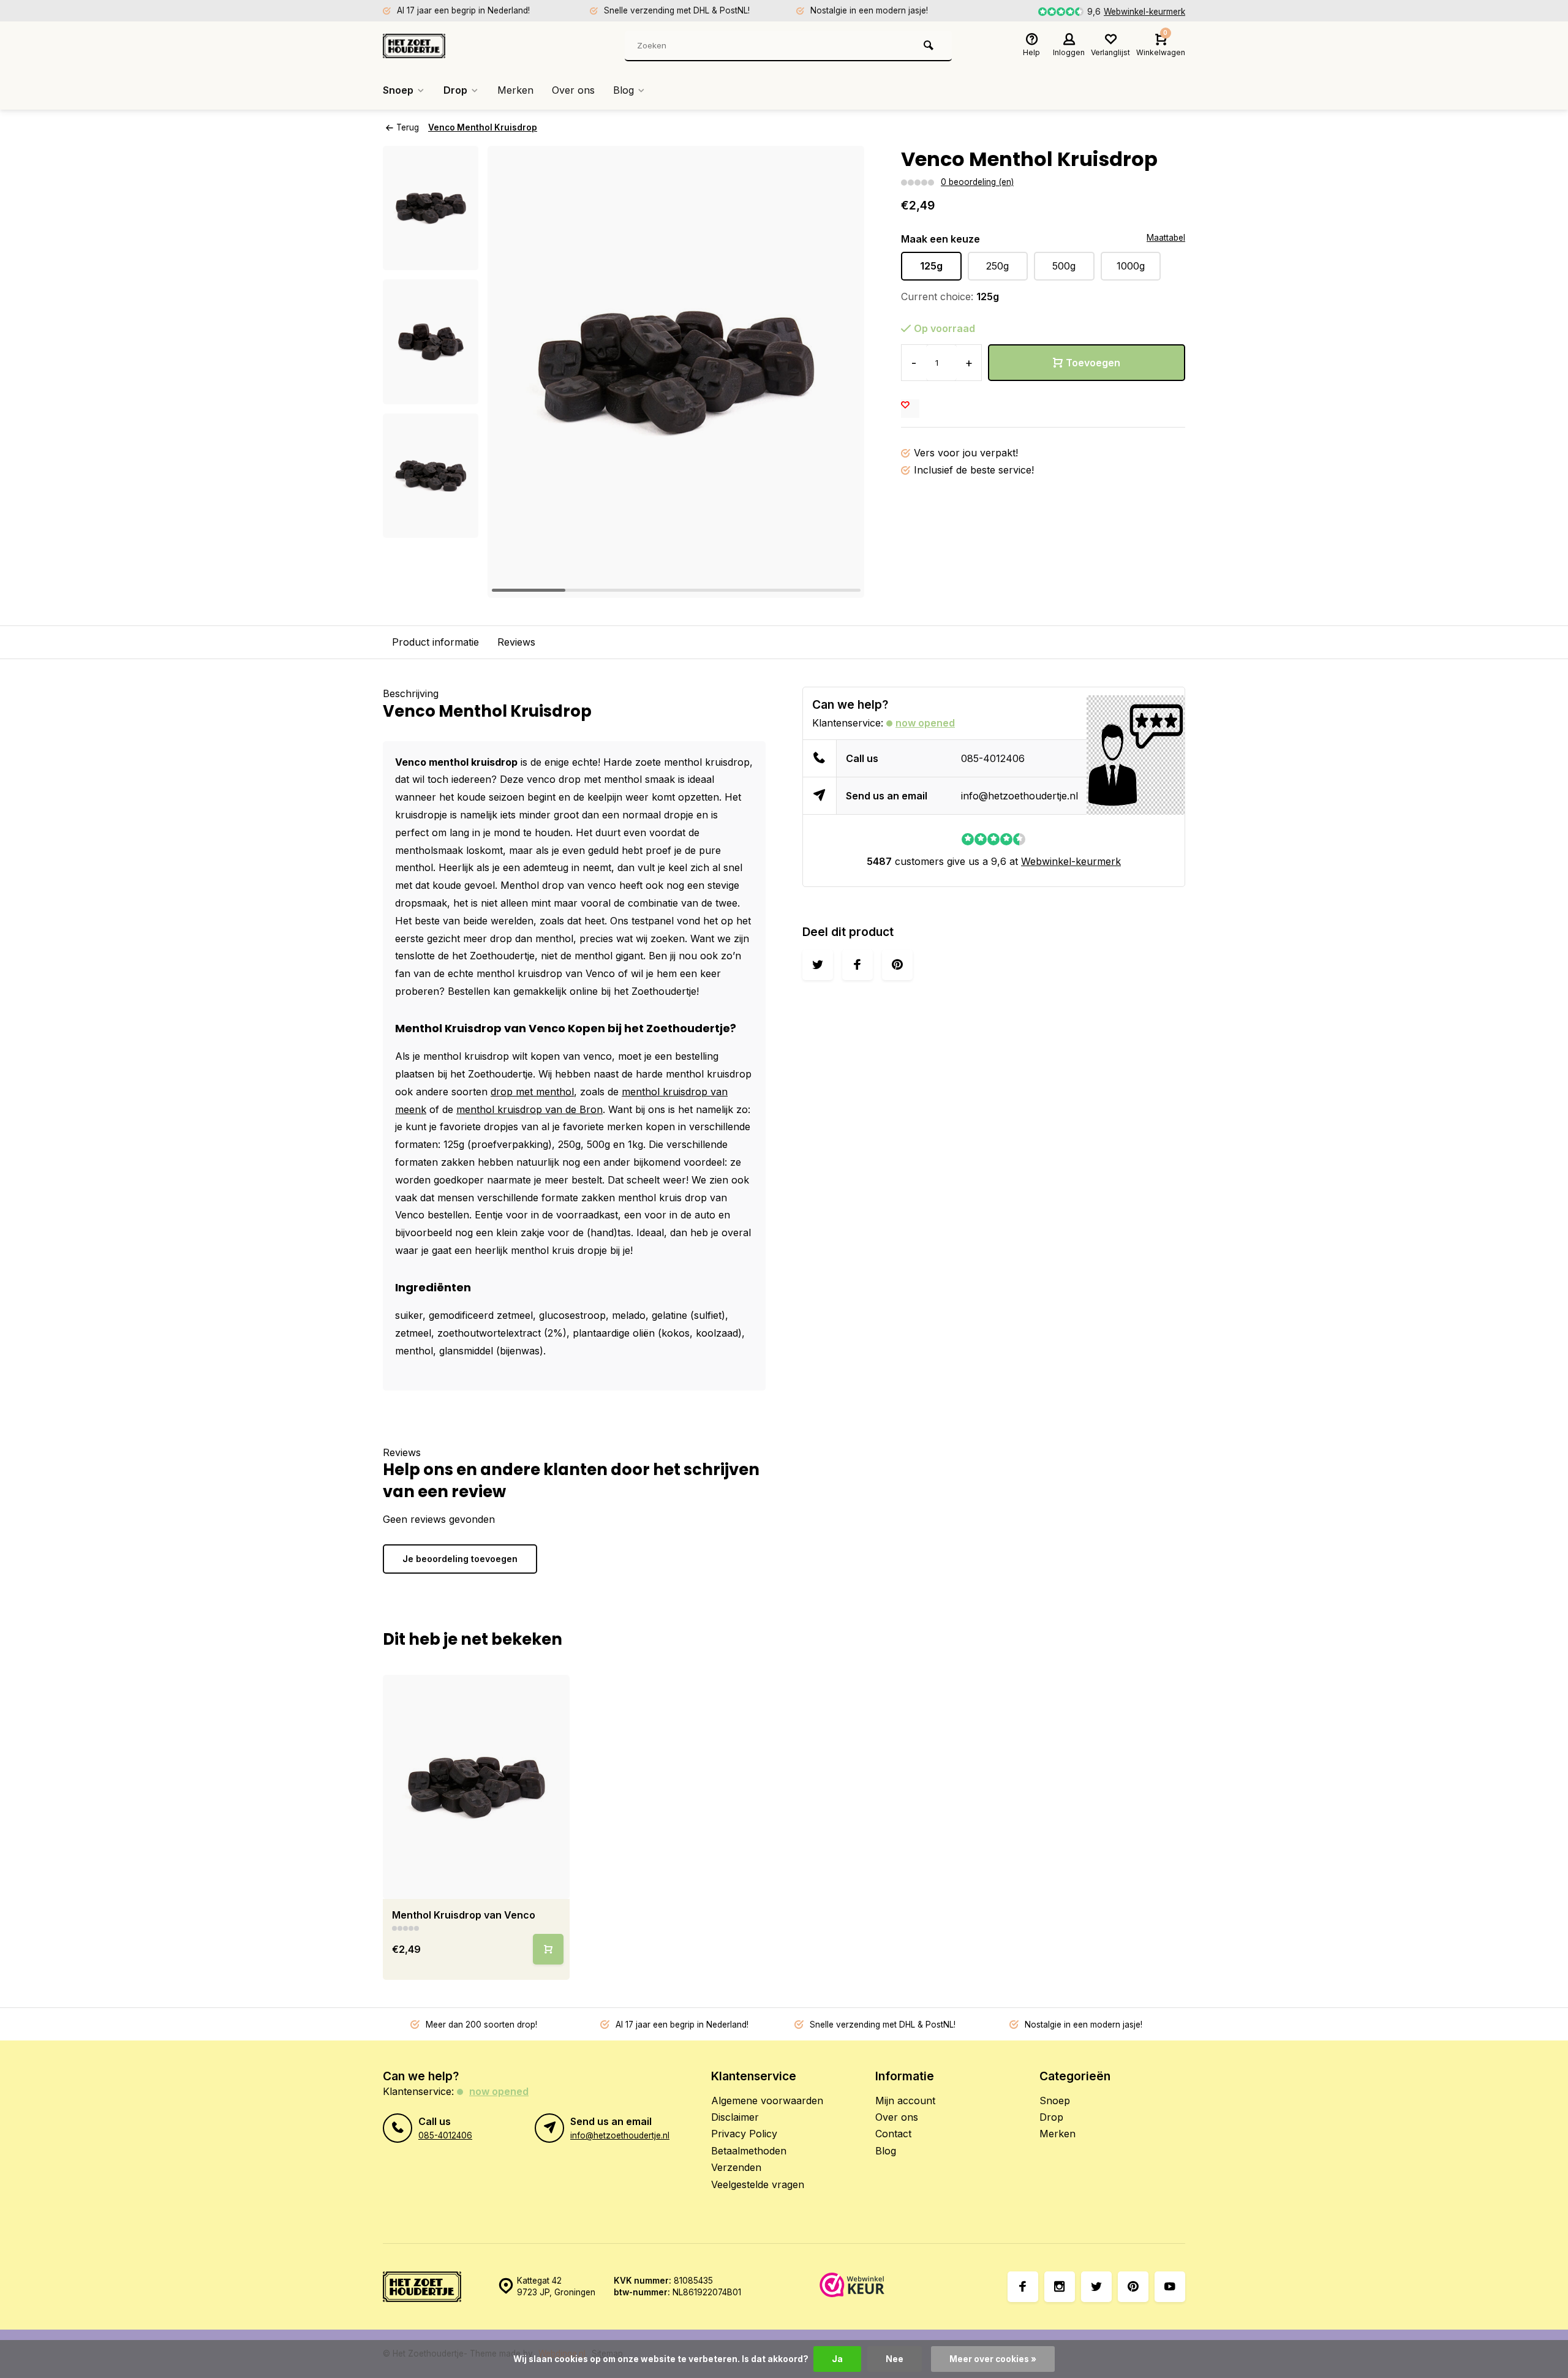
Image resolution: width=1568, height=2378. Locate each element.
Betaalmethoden (749, 2151)
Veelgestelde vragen (758, 2184)
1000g (1131, 266)
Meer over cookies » (993, 2359)
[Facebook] (1023, 2287)
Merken (515, 90)
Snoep (398, 90)
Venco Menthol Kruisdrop (483, 127)
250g (997, 266)
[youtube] (1170, 2287)
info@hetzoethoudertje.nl (1020, 796)
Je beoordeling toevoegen (460, 1559)
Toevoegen (1093, 363)
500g (1064, 266)
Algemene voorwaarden (767, 2101)
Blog (624, 90)
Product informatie (435, 642)
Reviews (516, 642)
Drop (455, 90)
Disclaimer (735, 2117)
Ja (837, 2359)
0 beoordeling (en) (977, 182)
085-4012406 (993, 758)
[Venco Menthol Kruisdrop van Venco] (476, 1787)
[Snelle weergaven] (548, 1949)
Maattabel (1166, 238)
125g (931, 266)
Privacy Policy (744, 2134)
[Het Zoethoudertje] (456, 46)
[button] (431, 527)
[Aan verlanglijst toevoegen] (910, 409)
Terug (408, 127)
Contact (893, 2134)
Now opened (925, 723)
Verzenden (736, 2167)
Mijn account (905, 2101)
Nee (895, 2359)
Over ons (573, 90)
